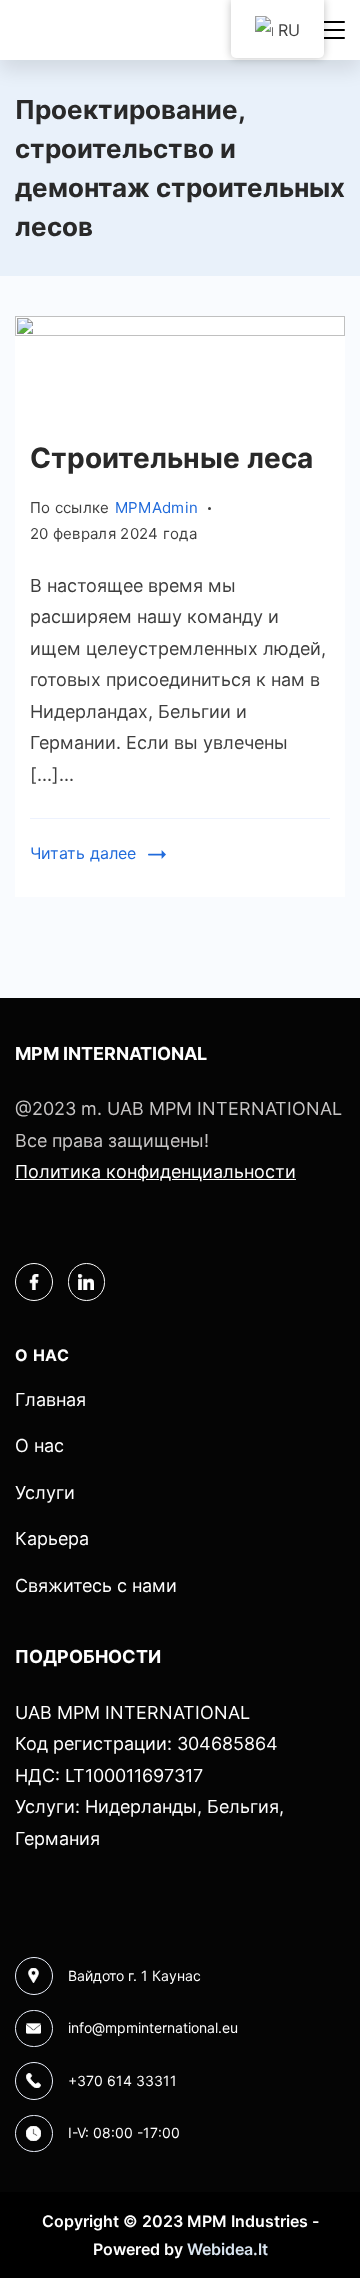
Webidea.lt (227, 2249)
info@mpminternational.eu (153, 2027)
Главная (50, 1399)
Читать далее (83, 853)
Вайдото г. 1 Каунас (134, 1975)
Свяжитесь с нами (96, 1585)
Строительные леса (171, 458)
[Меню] (332, 30)
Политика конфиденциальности (155, 1171)
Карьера (52, 1538)
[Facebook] (34, 1282)
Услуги (45, 1492)
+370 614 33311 (122, 2080)
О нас (39, 1445)
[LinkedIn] (87, 1282)
